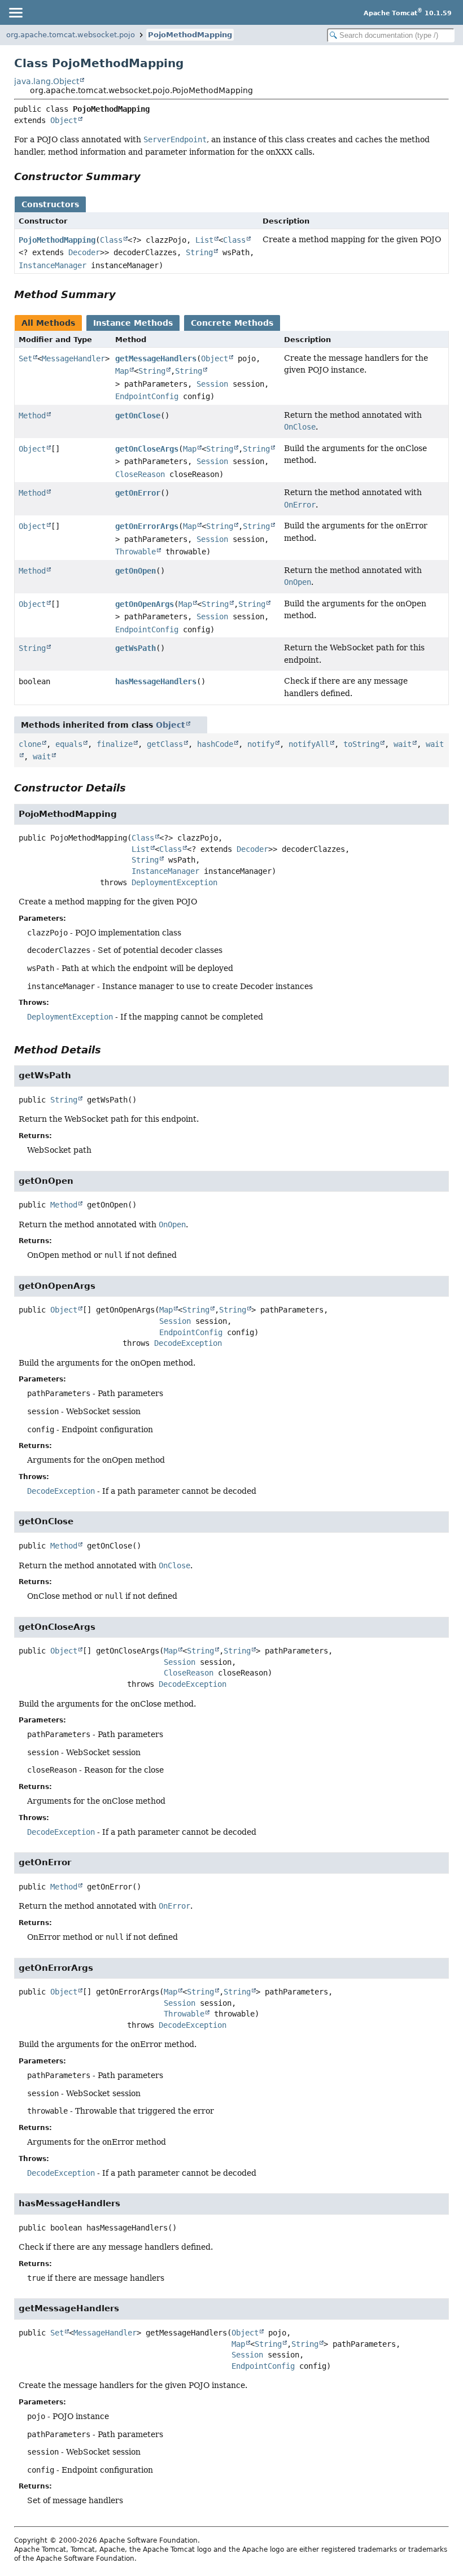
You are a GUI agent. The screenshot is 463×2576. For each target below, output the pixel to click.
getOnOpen (136, 571)
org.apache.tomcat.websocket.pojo (71, 35)
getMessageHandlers (156, 358)
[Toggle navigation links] (15, 12)
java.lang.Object (47, 81)
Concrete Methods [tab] (232, 323)
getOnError (138, 493)
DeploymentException (174, 882)
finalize (115, 744)
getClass (165, 744)
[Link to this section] (148, 176)
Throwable (136, 552)
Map (122, 371)
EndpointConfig (147, 396)
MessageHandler (73, 358)
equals (69, 744)
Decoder (84, 252)
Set (25, 358)
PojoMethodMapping (190, 35)
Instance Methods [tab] (133, 323)
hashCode (215, 744)
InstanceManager (53, 265)
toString (361, 744)
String (199, 252)
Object (64, 120)
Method (32, 416)
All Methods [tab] (48, 323)
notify (261, 744)
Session (212, 384)
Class (111, 240)
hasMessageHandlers (156, 681)
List (204, 240)
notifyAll (309, 744)
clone (30, 744)
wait (403, 744)
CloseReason (140, 474)
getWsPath (136, 648)
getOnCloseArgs (147, 449)
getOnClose (138, 416)
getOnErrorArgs (147, 526)
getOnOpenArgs (145, 604)
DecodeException (188, 1343)
